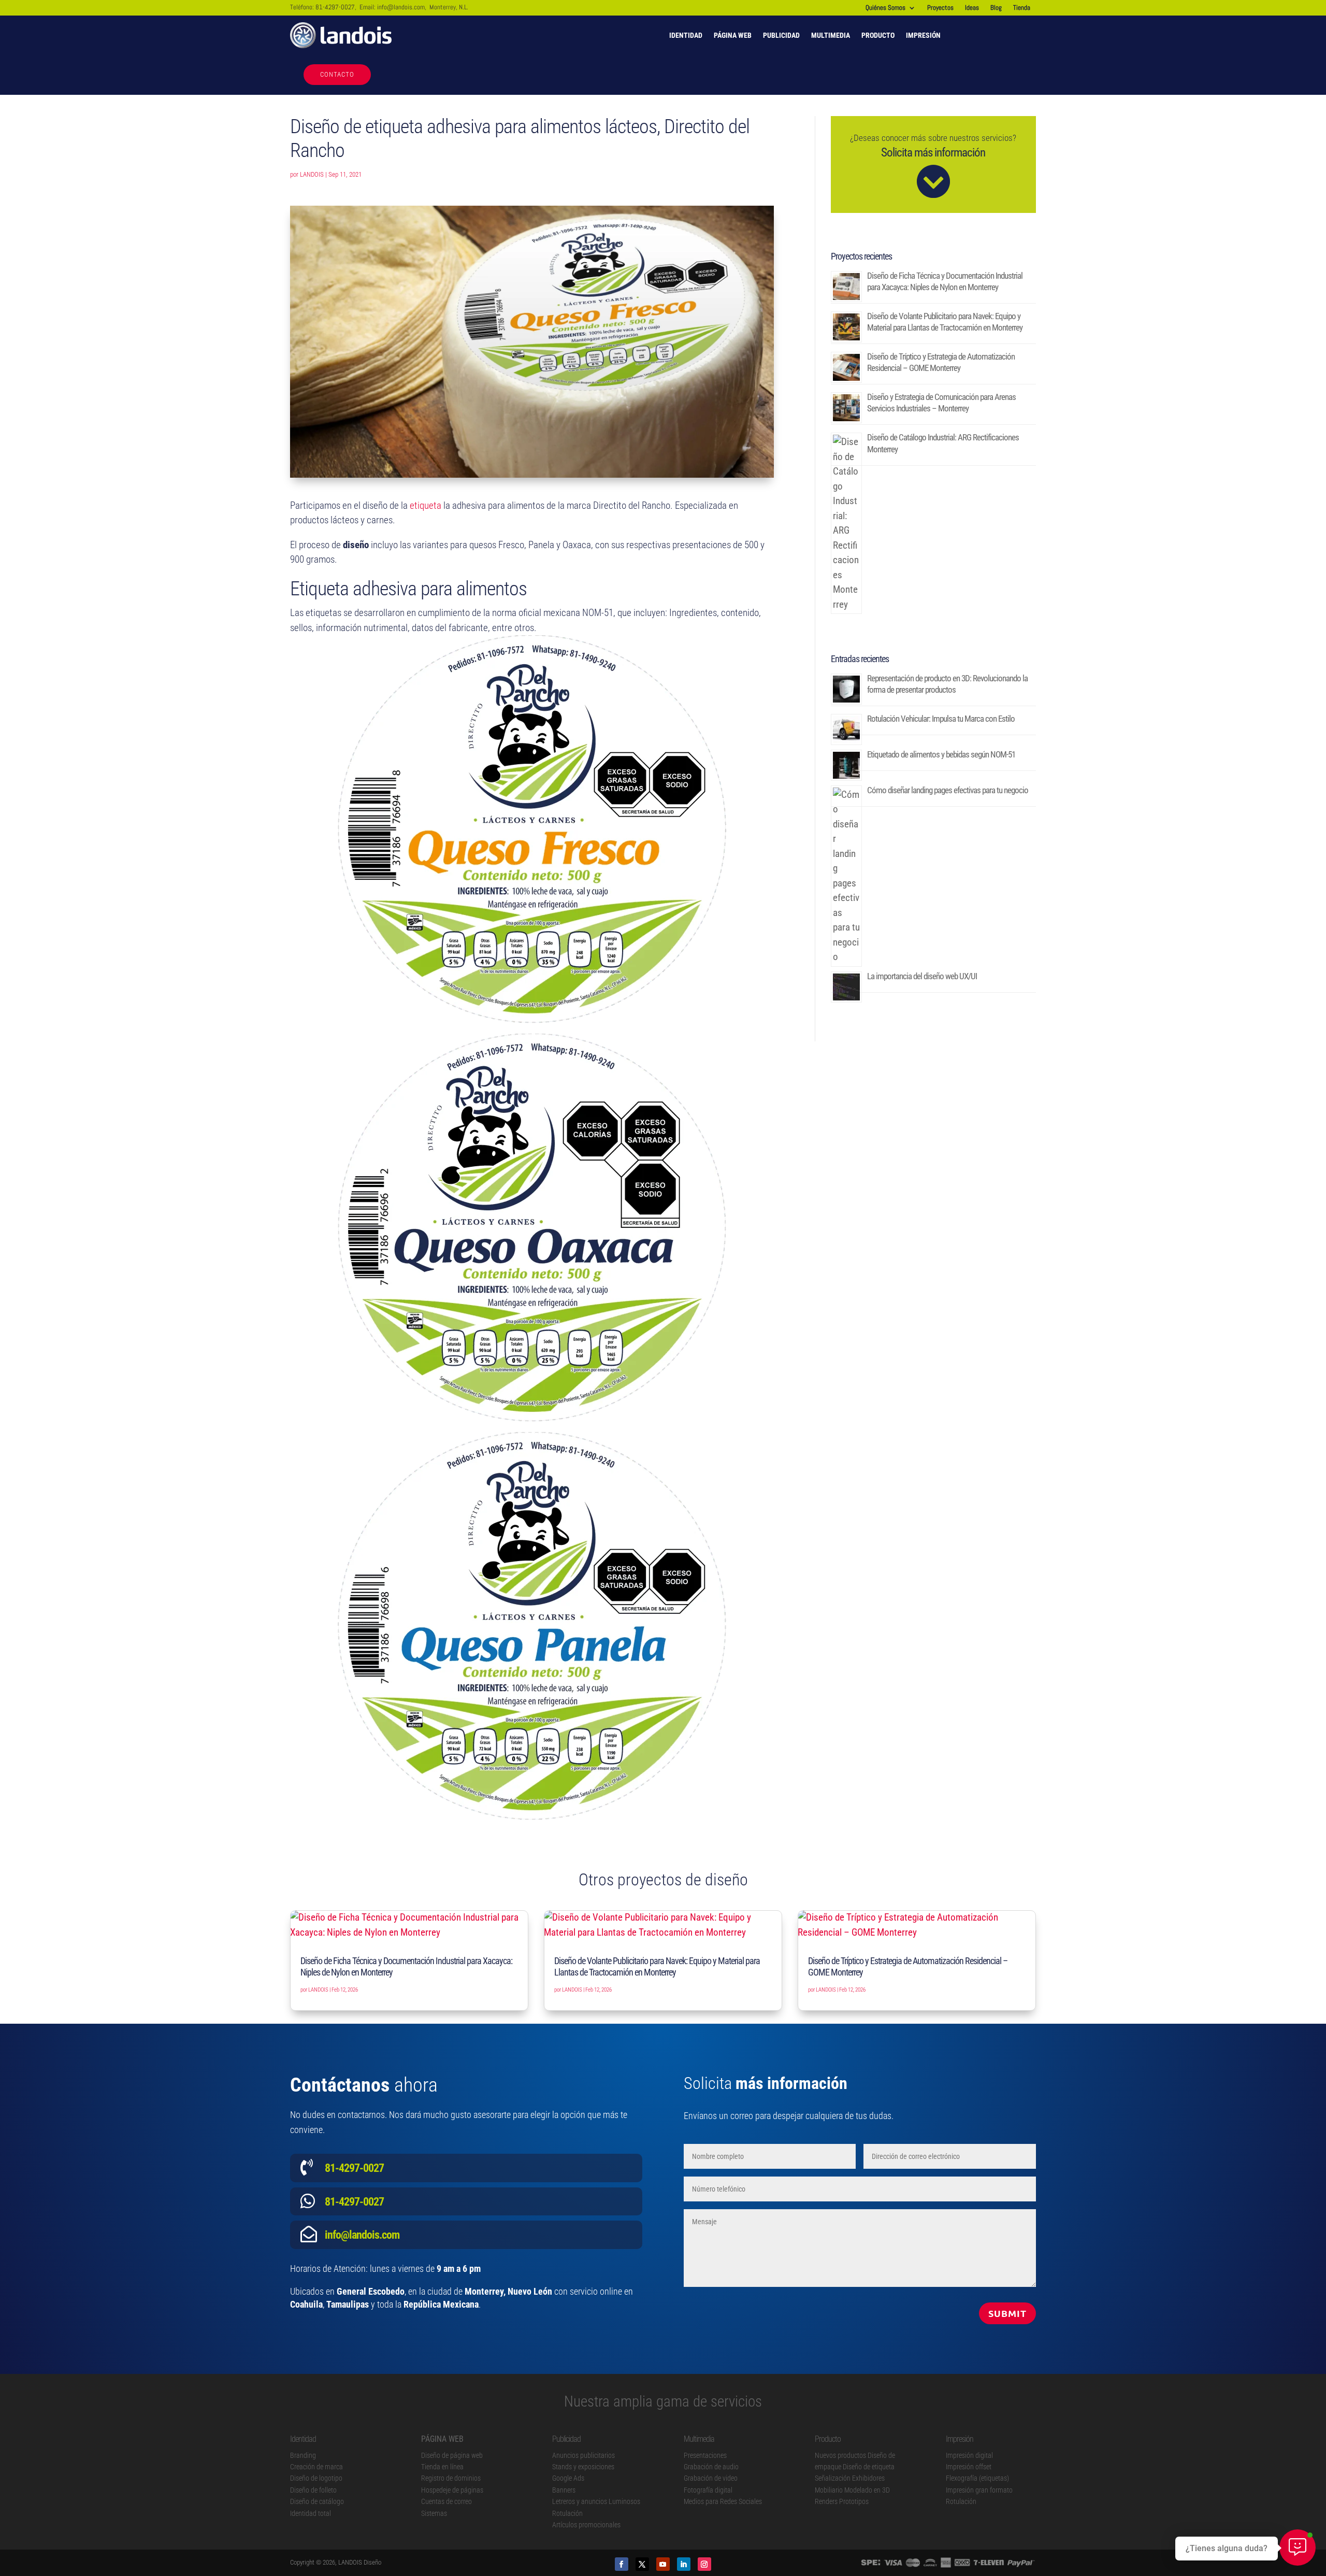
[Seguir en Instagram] (704, 2564)
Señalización (833, 2478)
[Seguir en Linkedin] (684, 2564)
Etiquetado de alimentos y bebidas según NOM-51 (941, 754)
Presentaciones (705, 2455)
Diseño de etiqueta (869, 2467)
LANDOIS (312, 174)
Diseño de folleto (313, 2490)
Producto (878, 35)
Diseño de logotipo (316, 2478)
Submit (1007, 2313)
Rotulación (567, 2513)
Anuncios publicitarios (583, 2455)
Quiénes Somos (885, 8)
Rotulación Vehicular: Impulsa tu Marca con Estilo (941, 719)
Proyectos (940, 8)
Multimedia (831, 35)
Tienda (1022, 8)
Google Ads (568, 2478)
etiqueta (426, 505)
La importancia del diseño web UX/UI (922, 976)
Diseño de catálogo (317, 2501)
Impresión (923, 35)
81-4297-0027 (335, 7)
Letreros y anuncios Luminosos (596, 2501)
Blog (996, 8)
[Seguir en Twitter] (642, 2564)
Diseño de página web (452, 2455)
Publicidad (781, 35)
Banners (564, 2490)
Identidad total (311, 2513)
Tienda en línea (442, 2467)
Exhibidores (868, 2478)
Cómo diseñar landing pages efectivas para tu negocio (948, 790)
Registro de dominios (451, 2478)
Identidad (686, 35)
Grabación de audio (711, 2467)
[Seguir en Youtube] (663, 2564)
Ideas (972, 8)
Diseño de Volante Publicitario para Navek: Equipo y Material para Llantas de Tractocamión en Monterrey (657, 1966)
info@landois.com (401, 7)
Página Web (733, 35)
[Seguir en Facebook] (622, 2564)
